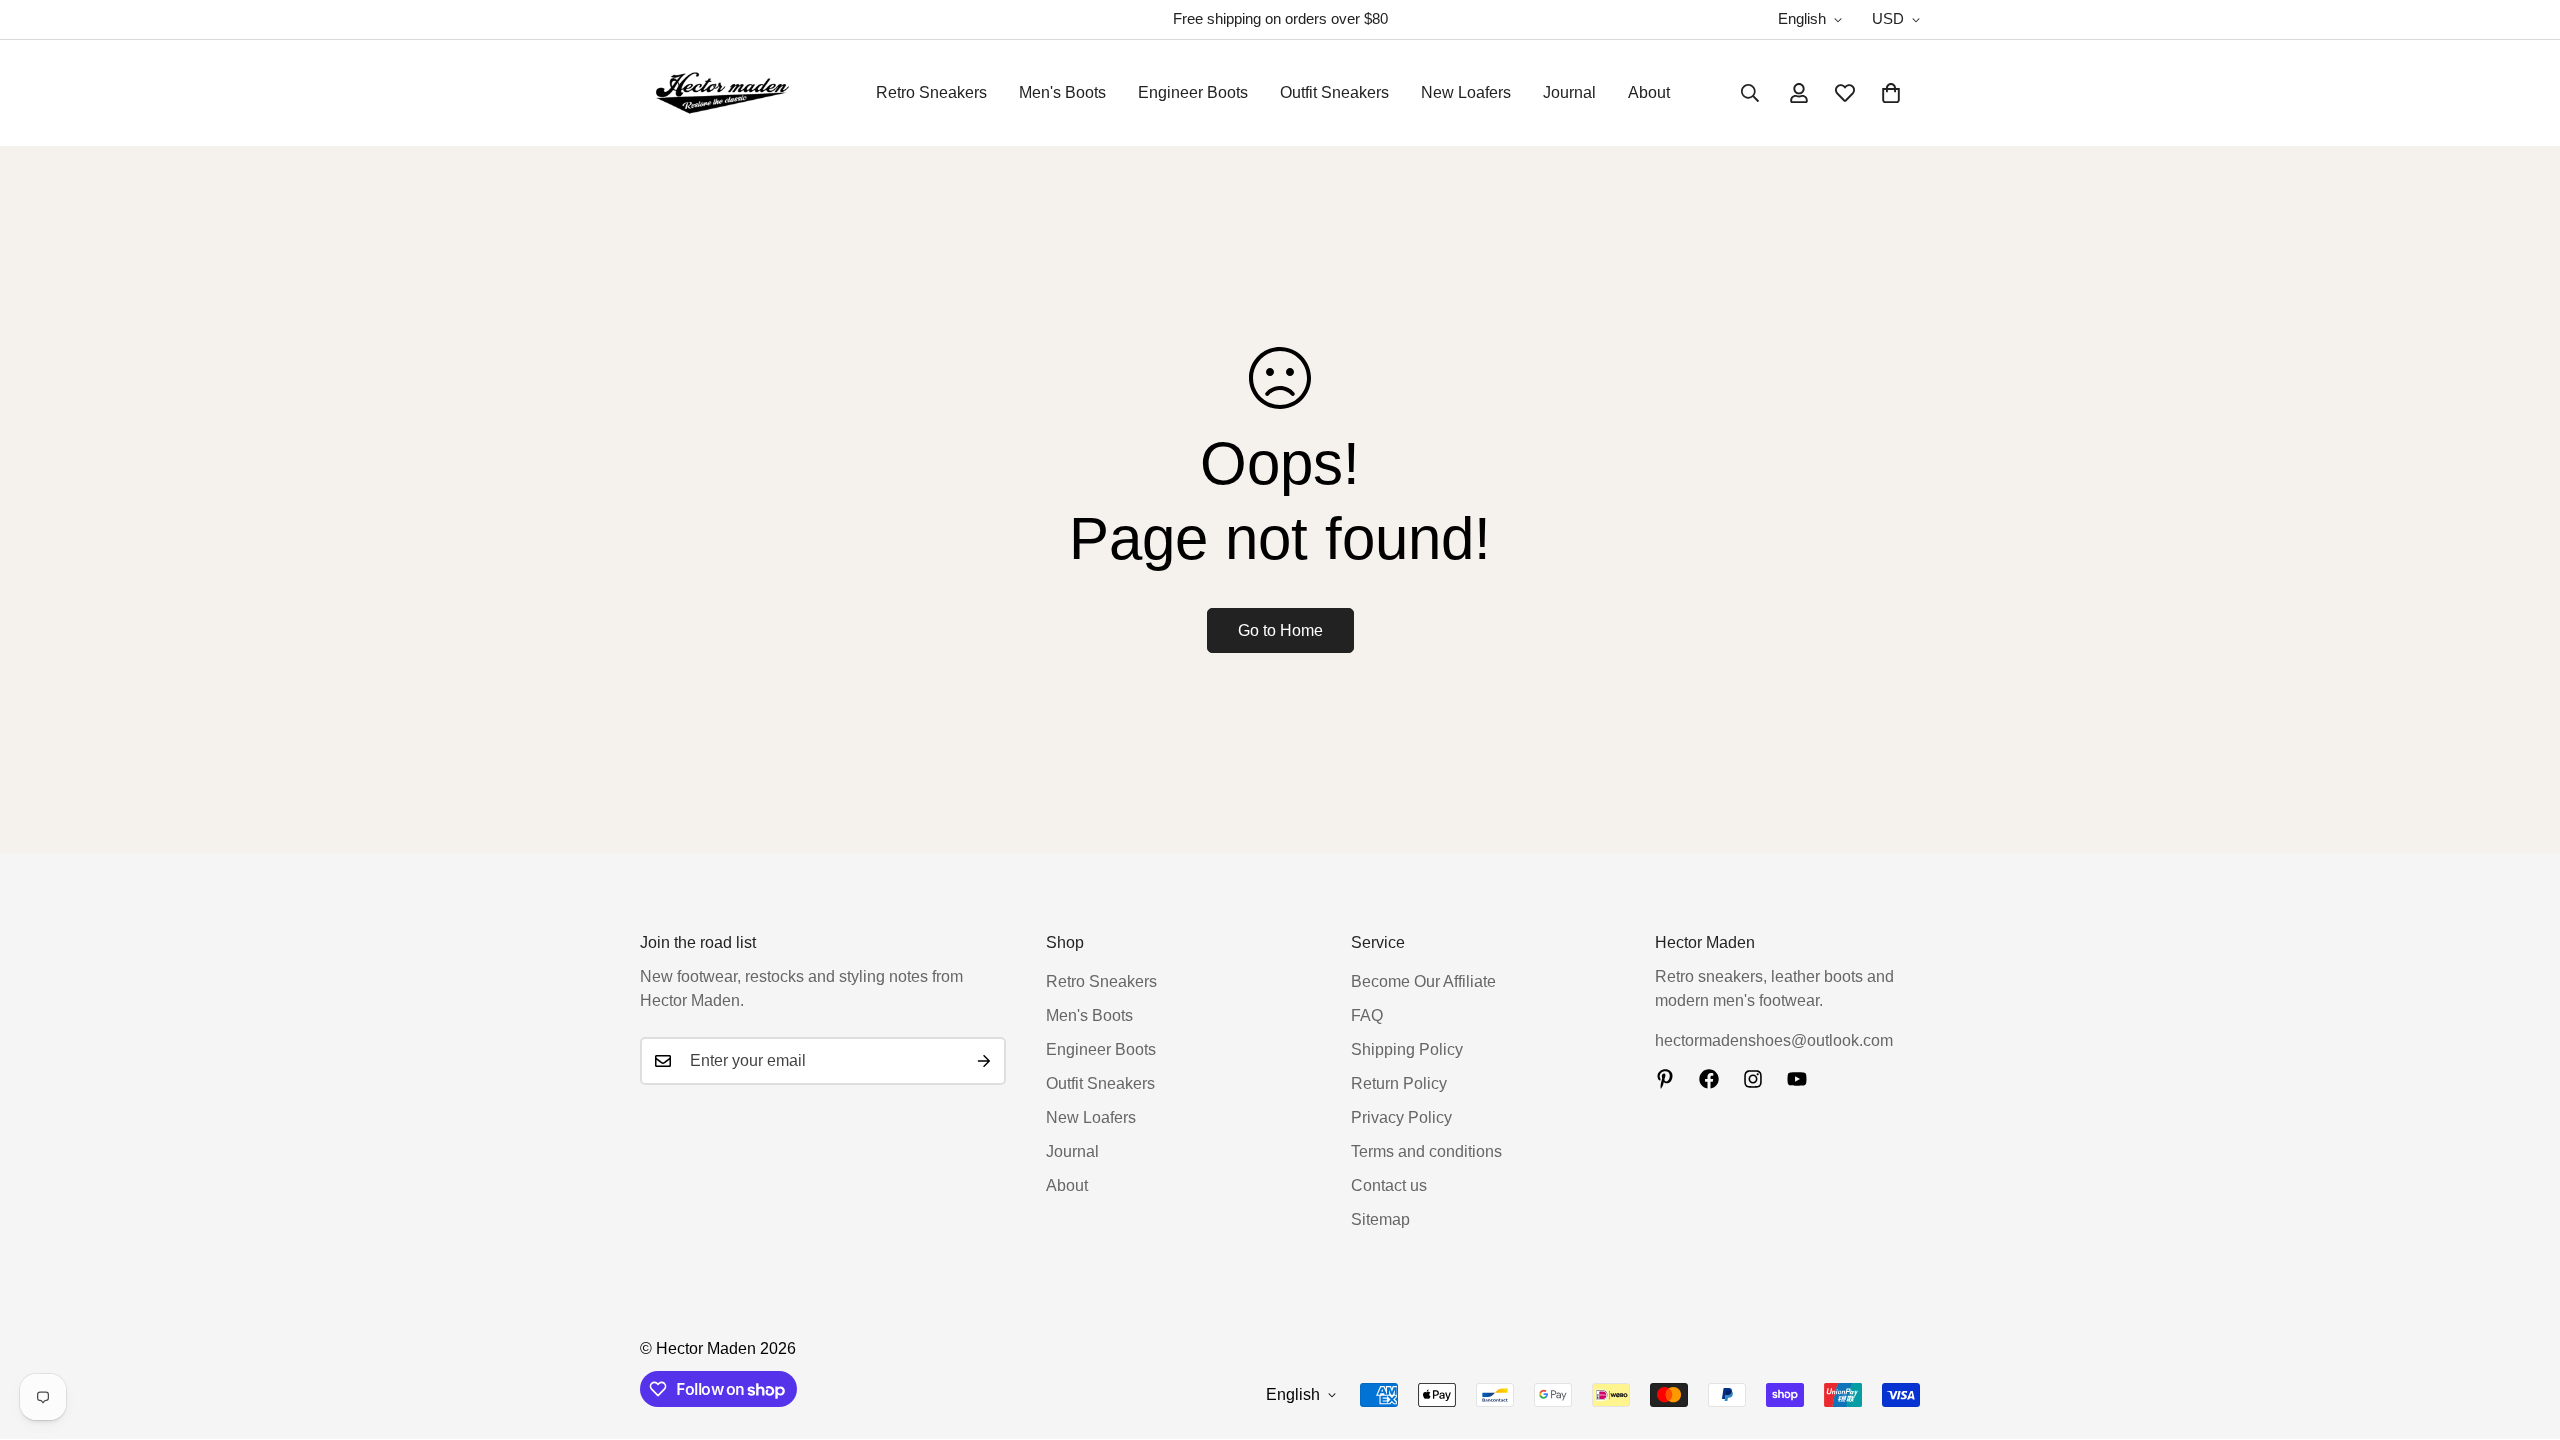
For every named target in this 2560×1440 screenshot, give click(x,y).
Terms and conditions (1426, 1151)
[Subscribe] (984, 1061)
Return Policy (1399, 1083)
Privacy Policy (1401, 1117)
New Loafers (1466, 92)
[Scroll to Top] (2521, 1331)
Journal (1569, 92)
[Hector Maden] (722, 93)
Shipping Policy (1407, 1049)
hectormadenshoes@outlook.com (1774, 1040)
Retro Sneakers (931, 92)
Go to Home (1280, 630)
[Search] (1750, 93)
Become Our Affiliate (1423, 981)
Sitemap (1380, 1219)
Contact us (1389, 1185)
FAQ (1367, 1015)
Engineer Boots (1193, 92)
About (1649, 92)
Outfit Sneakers (1334, 92)
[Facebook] (1709, 1079)
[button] (1891, 93)
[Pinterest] (1665, 1079)
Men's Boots (1062, 92)
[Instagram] (1753, 1079)
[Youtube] (1797, 1079)
